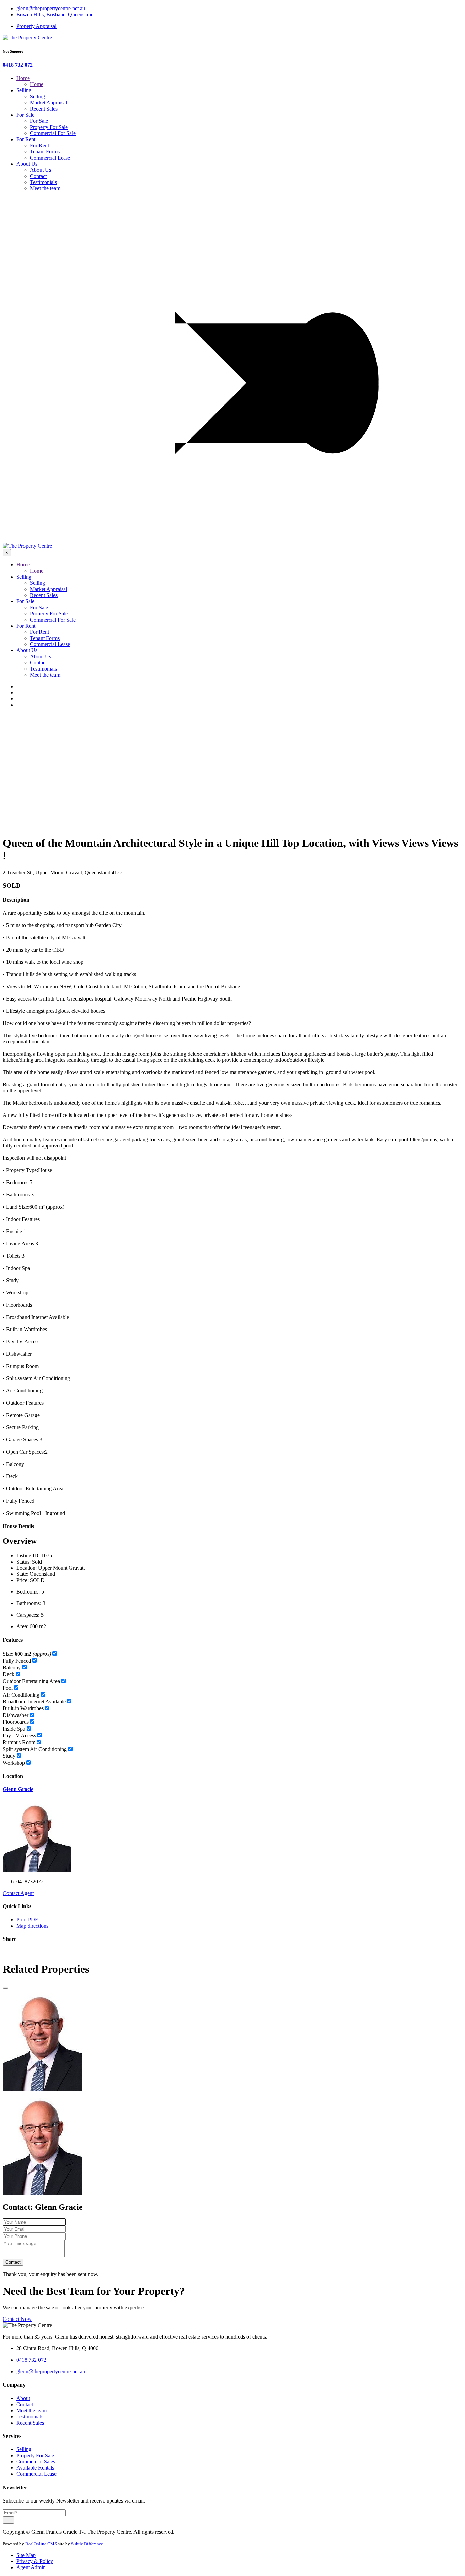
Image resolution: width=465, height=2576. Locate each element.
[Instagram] (20, 705)
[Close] (5, 1988)
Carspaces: (28, 1615)
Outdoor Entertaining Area (31, 1681)
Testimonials (43, 182)
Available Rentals (35, 2468)
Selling (24, 90)
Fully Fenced (17, 1661)
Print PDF (27, 1920)
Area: (22, 1626)
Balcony (12, 1667)
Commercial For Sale (53, 133)
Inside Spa (14, 1729)
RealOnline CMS (41, 2544)
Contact (38, 176)
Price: (22, 1580)
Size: (27, 1654)
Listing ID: (28, 1556)
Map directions (32, 1926)
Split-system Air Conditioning (35, 1749)
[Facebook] (20, 686)
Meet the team (45, 188)
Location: (27, 1568)
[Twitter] (20, 692)
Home (23, 78)
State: (22, 1574)
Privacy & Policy (35, 2561)
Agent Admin (31, 2567)
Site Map (26, 2555)
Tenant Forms (45, 152)
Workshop (14, 1763)
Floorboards (16, 1722)
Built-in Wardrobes (23, 1708)
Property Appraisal (36, 26)
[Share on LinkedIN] (31, 1953)
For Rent (26, 139)
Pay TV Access (19, 1736)
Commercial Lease (50, 158)
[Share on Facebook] (9, 1953)
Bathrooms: (29, 1603)
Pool (8, 1688)
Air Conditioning (21, 1695)
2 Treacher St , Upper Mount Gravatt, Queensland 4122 (63, 872)
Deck (9, 1674)
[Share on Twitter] (20, 1953)
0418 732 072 (18, 65)
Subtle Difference (87, 2544)
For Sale (25, 115)
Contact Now (17, 2319)
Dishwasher (15, 1715)
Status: (23, 1562)
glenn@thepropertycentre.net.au (51, 8)
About (23, 2398)
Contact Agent (18, 1893)
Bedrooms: (28, 1592)
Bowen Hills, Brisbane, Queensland (55, 14)
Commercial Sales (36, 2462)
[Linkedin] (20, 699)
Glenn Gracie (18, 1789)
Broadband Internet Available (34, 1702)
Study (9, 1756)
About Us (27, 164)
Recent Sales (44, 109)
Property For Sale (49, 127)
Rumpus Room (19, 1742)
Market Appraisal (49, 103)
